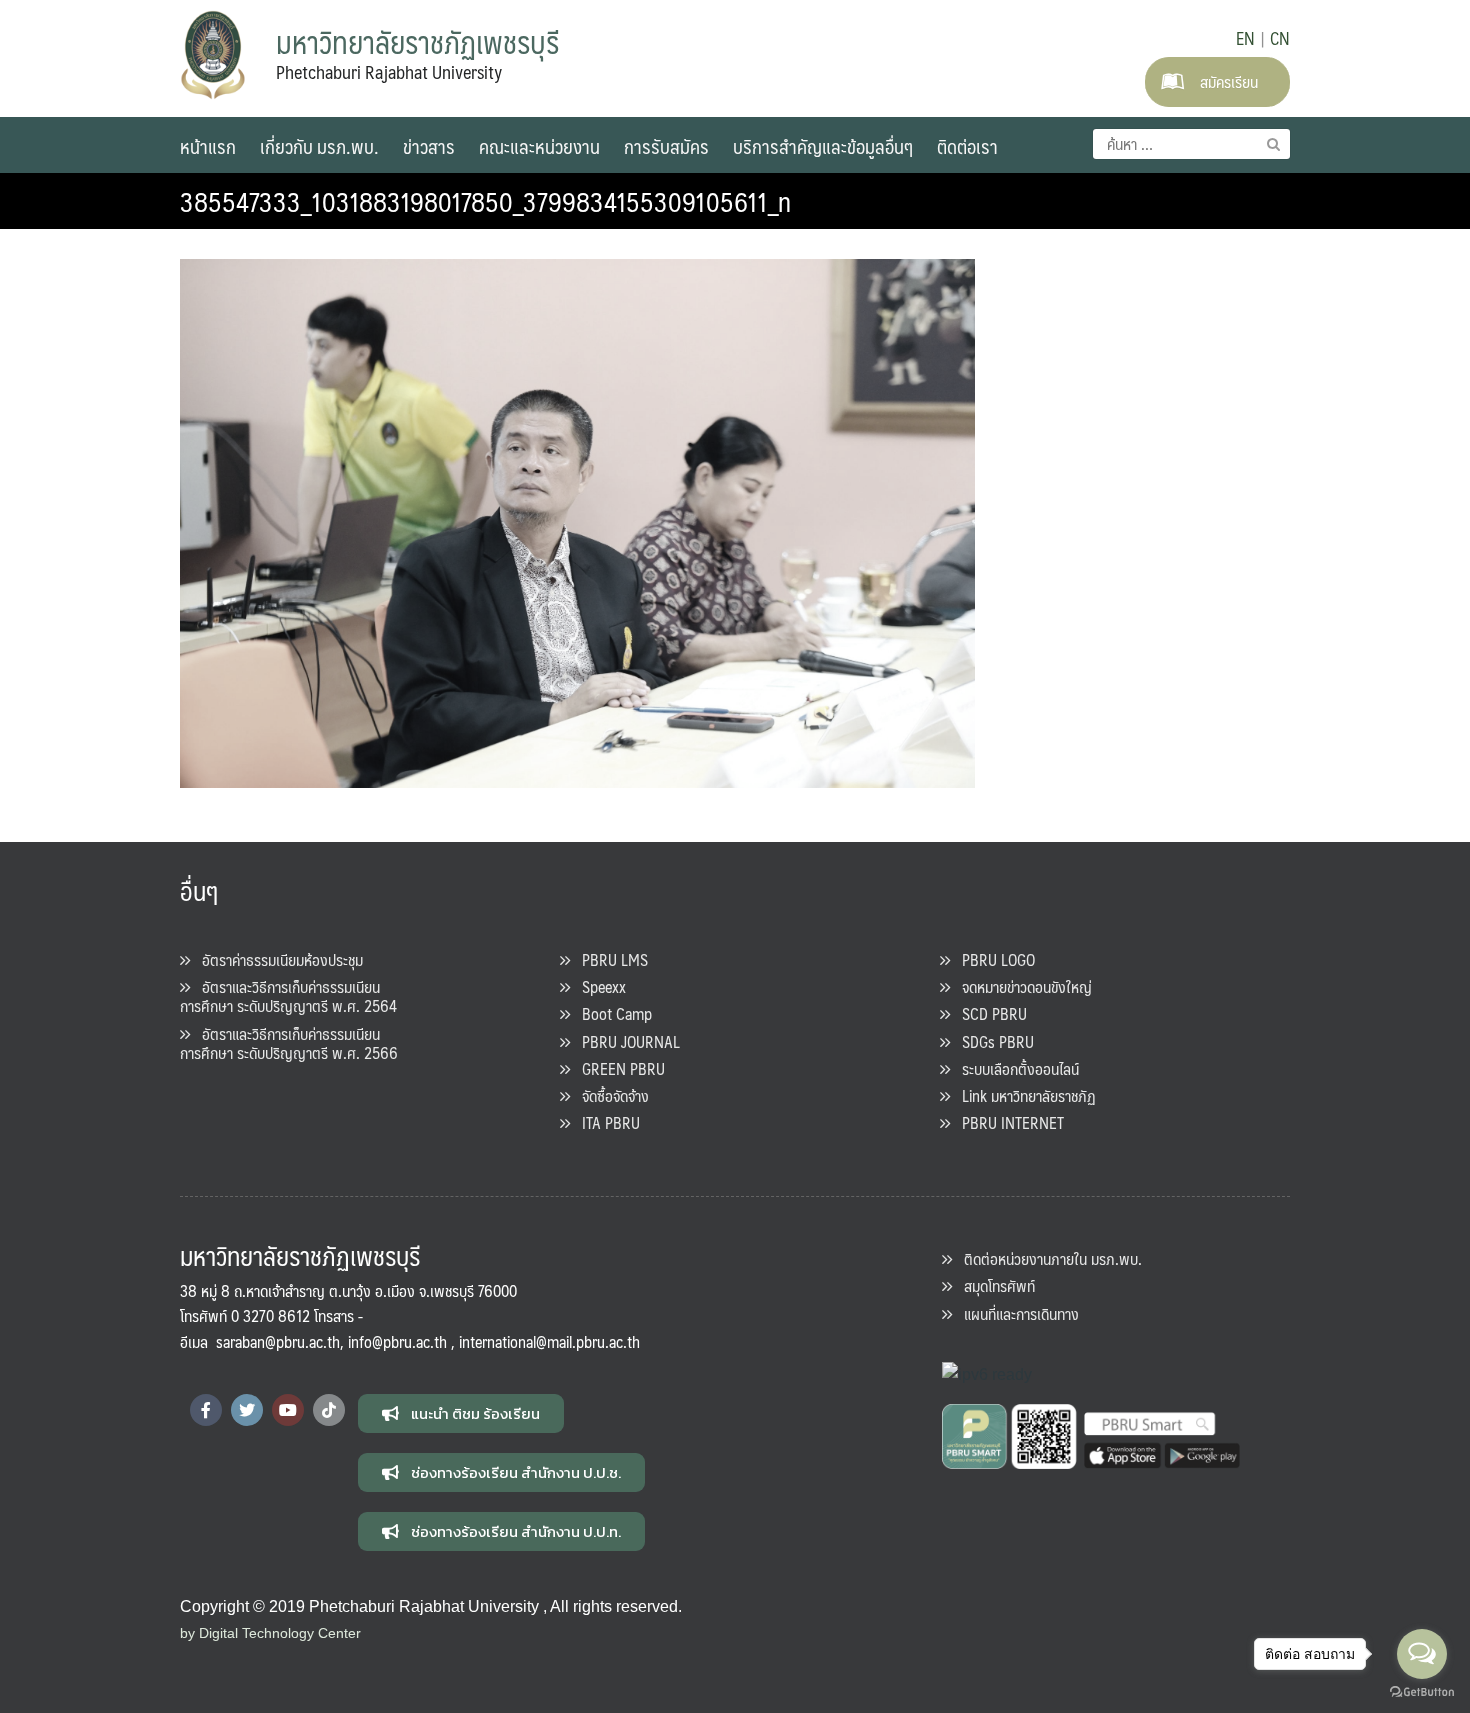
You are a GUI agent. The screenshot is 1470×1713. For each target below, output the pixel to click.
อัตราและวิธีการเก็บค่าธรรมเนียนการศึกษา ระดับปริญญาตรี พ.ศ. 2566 (289, 1043)
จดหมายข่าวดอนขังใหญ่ (1021, 986)
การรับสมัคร (666, 146)
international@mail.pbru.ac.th (549, 1341)
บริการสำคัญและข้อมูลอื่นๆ (823, 146)
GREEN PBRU (617, 1068)
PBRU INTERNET (1007, 1122)
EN (1245, 38)
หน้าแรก (208, 146)
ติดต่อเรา (967, 146)
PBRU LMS (609, 959)
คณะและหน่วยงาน (539, 146)
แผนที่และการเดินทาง (1015, 1313)
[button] (461, 1413)
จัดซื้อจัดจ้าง (609, 1095)
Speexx (598, 986)
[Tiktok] (329, 1410)
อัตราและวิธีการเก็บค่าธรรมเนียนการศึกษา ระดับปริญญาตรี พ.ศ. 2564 (288, 996)
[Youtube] (288, 1410)
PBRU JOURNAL (625, 1041)
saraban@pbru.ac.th (278, 1341)
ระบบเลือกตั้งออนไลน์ (1014, 1068)
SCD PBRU (988, 1013)
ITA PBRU (605, 1122)
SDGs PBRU (992, 1041)
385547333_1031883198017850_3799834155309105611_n (485, 201)
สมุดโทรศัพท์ (993, 1285)
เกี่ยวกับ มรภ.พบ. (319, 146)
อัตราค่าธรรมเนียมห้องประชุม (276, 959)
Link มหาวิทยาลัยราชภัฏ (1023, 1095)
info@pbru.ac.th (397, 1341)
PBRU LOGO (992, 959)
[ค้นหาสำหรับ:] (1191, 144)
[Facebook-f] (206, 1410)
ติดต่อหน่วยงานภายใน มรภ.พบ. (1047, 1258)
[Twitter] (247, 1410)
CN (1280, 38)
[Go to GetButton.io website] (1422, 1692)
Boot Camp (611, 1013)
